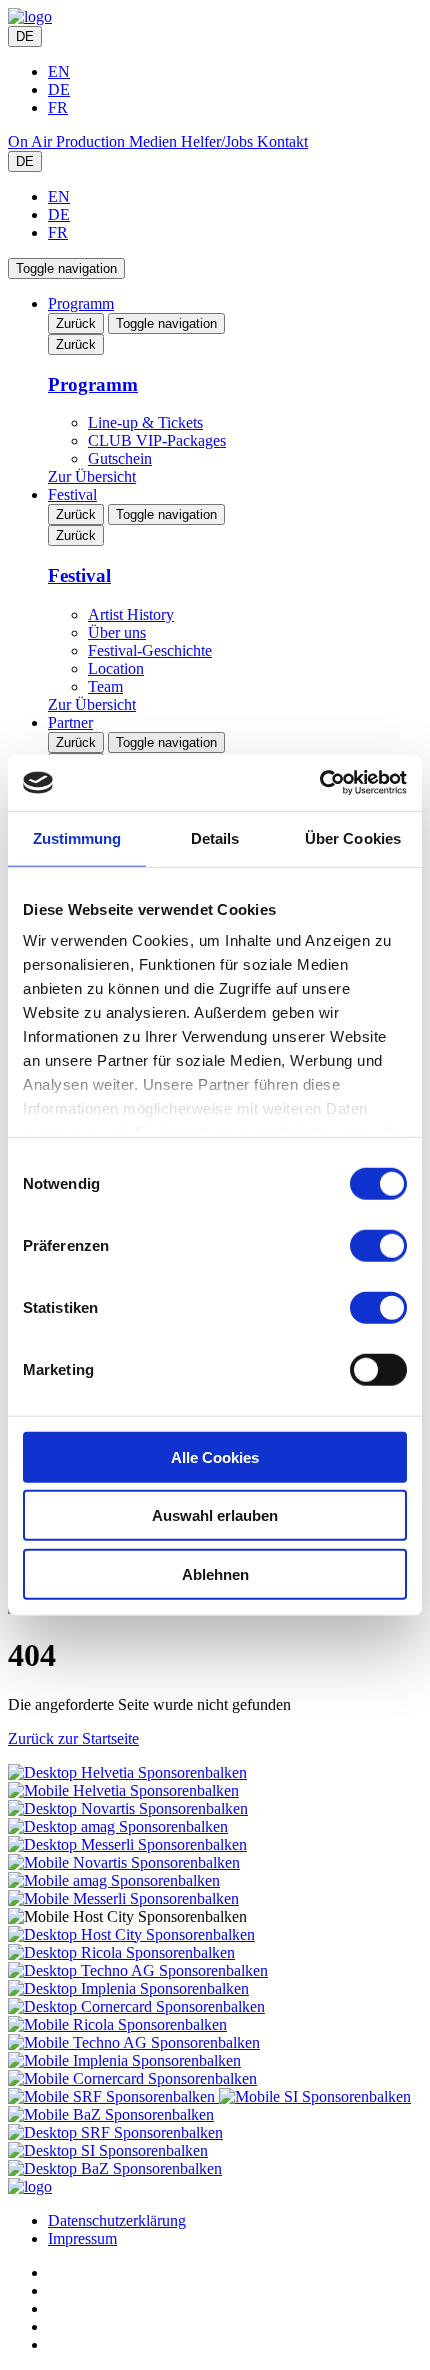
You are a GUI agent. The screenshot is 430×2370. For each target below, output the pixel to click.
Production (92, 141)
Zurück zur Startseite (73, 1738)
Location (116, 668)
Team (105, 686)
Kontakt (282, 141)
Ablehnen (215, 1573)
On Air (32, 141)
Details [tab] (215, 837)
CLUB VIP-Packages (157, 440)
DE (25, 36)
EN (59, 71)
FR (58, 107)
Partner (70, 722)
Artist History (131, 614)
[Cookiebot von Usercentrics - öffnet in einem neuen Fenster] (319, 783)
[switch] (378, 1245)
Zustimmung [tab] (77, 837)
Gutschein (120, 458)
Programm (81, 303)
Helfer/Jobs (219, 141)
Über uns (117, 632)
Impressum (82, 2238)
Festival (72, 494)
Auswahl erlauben (215, 1515)
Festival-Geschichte (150, 650)
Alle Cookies (215, 1456)
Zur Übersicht (92, 476)
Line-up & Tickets (145, 422)
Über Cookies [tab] (353, 837)
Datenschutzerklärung (117, 2220)
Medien (155, 141)
